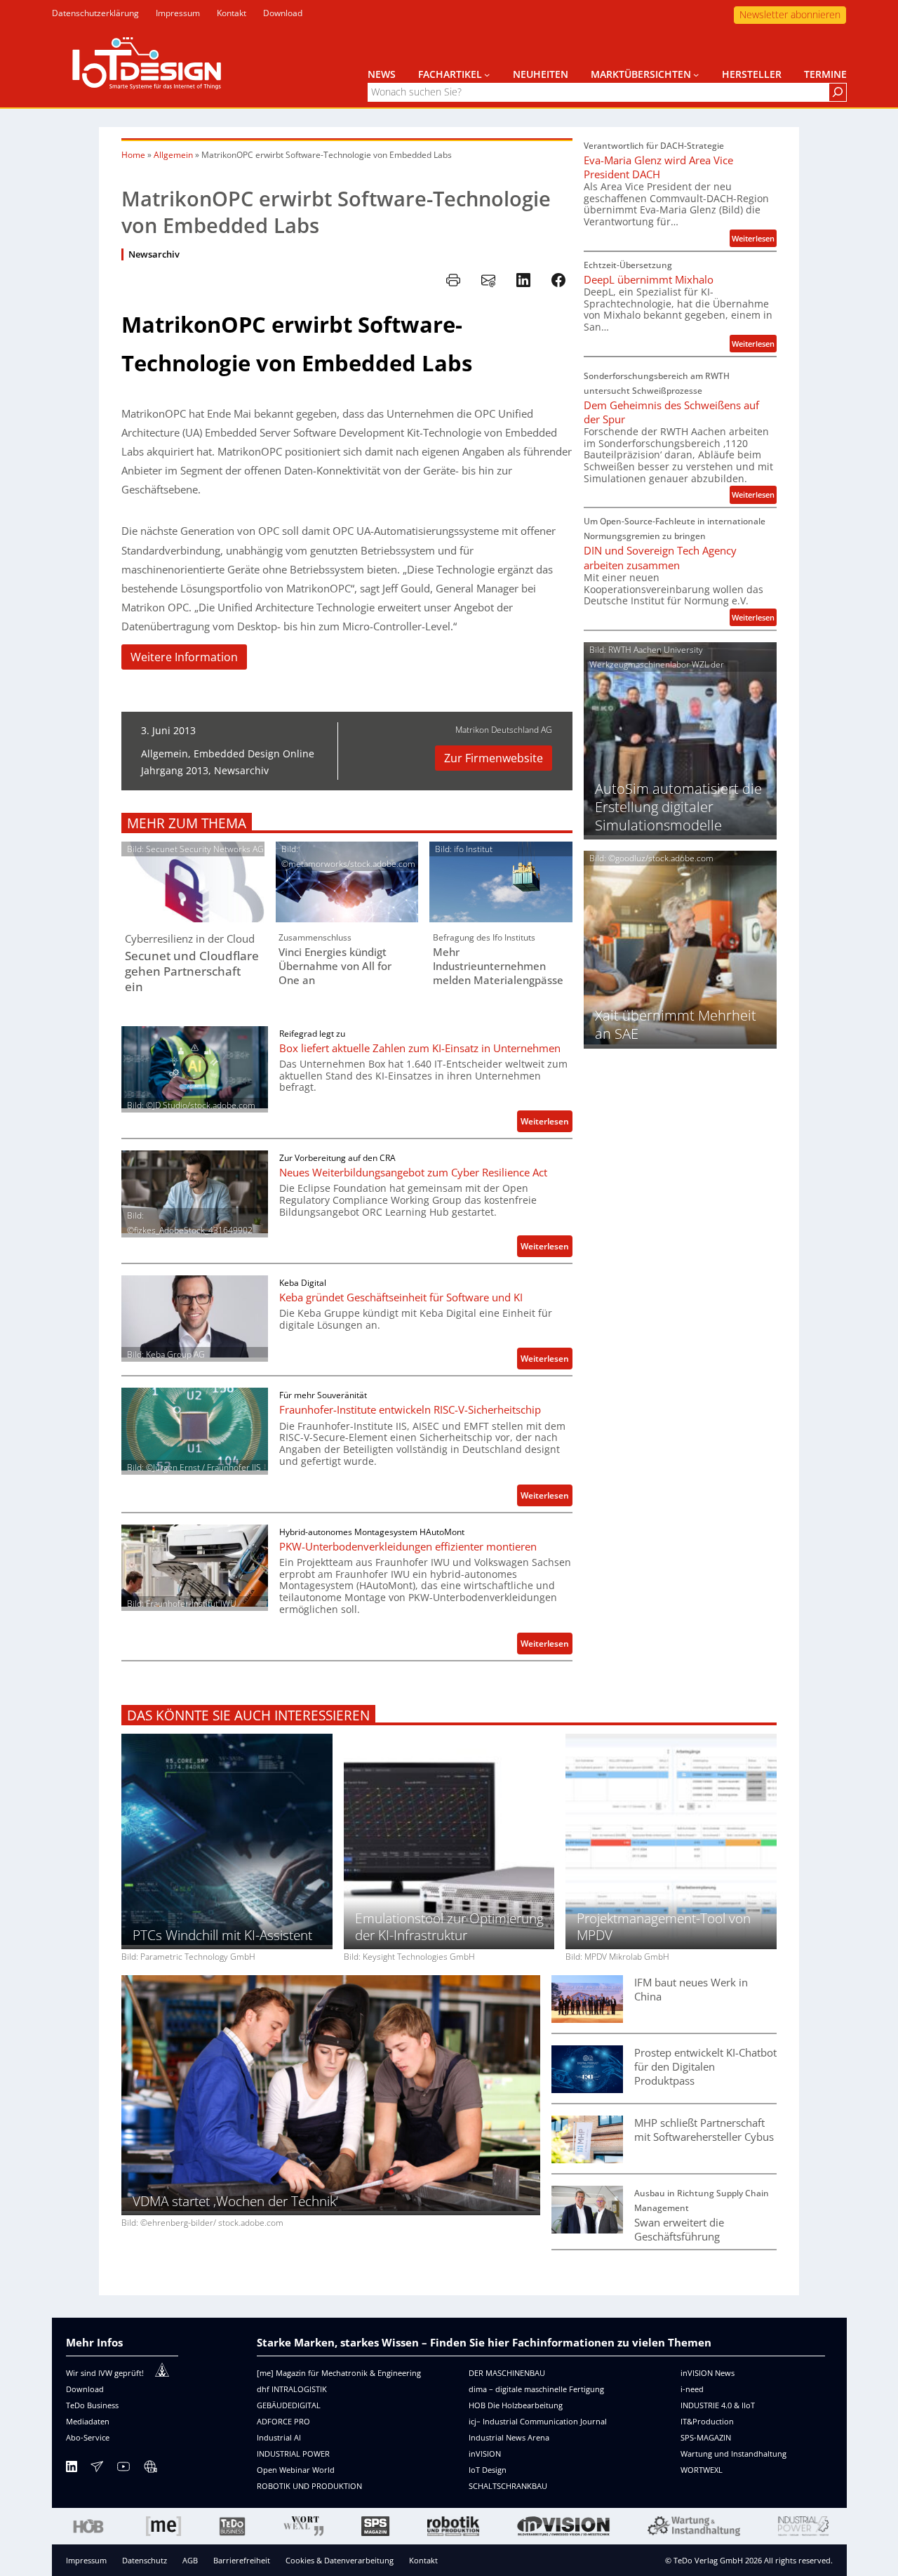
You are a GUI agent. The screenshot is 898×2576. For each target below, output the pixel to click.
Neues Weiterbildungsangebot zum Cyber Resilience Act (413, 1172)
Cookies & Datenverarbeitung (340, 2560)
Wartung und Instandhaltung (733, 2454)
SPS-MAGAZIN (706, 2437)
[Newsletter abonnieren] (97, 2469)
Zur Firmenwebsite (494, 758)
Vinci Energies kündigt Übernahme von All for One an (335, 966)
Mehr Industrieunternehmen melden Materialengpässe (498, 966)
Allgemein (173, 155)
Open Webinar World (296, 2470)
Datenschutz (145, 2560)
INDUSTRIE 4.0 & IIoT (718, 2405)
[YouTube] (123, 2469)
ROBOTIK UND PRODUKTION (309, 2486)
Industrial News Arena (509, 2437)
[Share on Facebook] (558, 280)
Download (85, 2389)
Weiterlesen (547, 1123)
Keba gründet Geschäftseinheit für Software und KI (401, 1297)
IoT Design (488, 2470)
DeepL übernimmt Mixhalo (649, 279)
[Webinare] (150, 2469)
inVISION (485, 2454)
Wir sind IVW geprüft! (105, 2373)
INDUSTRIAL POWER (293, 2454)
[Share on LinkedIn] (523, 280)
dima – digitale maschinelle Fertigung (536, 2389)
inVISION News (708, 2373)
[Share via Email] (488, 280)
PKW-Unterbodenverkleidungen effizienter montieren (408, 1546)
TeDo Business (92, 2405)
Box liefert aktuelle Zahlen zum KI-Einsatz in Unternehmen (420, 1048)
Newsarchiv (154, 254)
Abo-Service (88, 2437)
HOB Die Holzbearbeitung (516, 2405)
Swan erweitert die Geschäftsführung (679, 2229)
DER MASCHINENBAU (507, 2373)
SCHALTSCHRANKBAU (508, 2486)
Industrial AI (279, 2437)
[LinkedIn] (72, 2469)
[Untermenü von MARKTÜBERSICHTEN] (696, 74)
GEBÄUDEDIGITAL (289, 2405)
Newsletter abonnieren (790, 14)
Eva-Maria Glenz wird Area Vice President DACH (658, 167)
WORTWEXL (702, 2470)
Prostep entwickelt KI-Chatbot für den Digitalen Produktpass (705, 2066)
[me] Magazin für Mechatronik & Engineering (339, 2373)
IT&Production (707, 2421)
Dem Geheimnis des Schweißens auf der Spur (671, 412)
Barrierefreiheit (242, 2560)
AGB (190, 2560)
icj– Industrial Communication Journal (538, 2421)
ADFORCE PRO (283, 2421)
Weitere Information (184, 657)
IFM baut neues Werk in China (691, 1989)
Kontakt (423, 2560)
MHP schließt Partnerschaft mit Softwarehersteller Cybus (704, 2130)
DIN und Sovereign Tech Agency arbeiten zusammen (660, 557)
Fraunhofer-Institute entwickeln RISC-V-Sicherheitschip (410, 1409)
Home (133, 155)
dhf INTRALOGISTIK (292, 2389)
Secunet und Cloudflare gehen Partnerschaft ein (192, 971)
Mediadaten (88, 2421)
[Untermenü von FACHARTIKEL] (487, 74)
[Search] (838, 92)
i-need (692, 2389)
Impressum (86, 2560)
